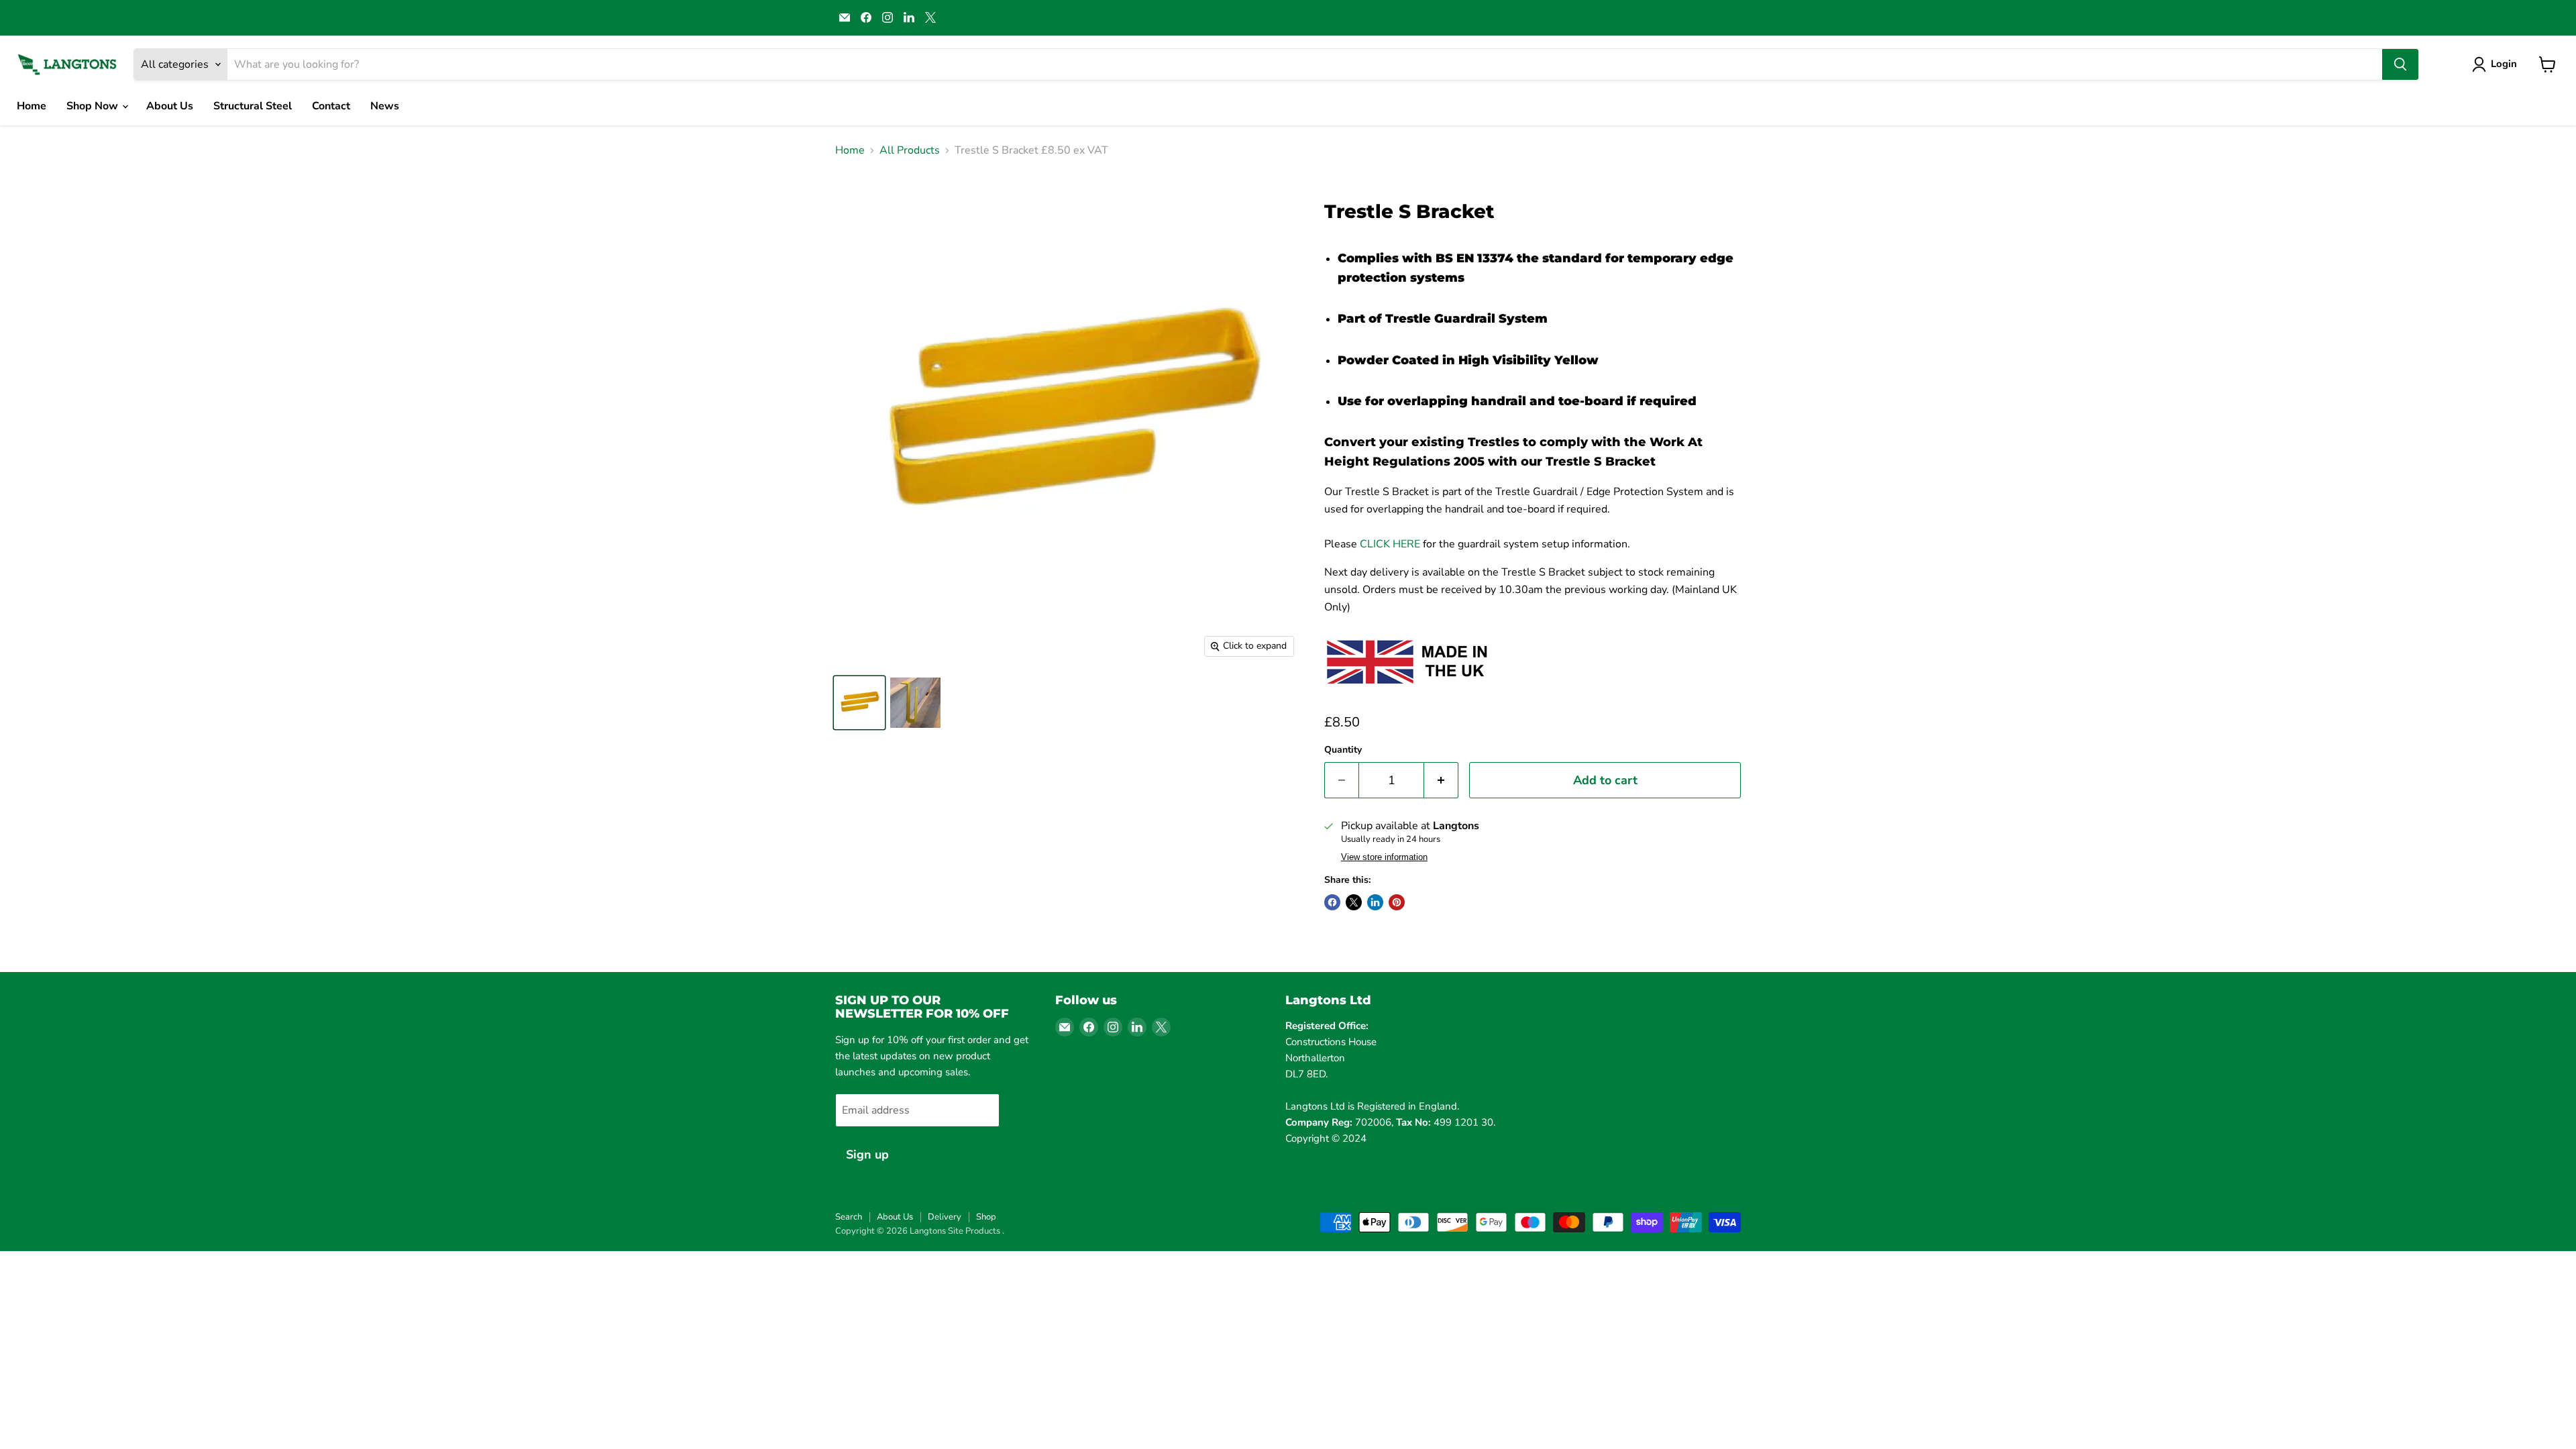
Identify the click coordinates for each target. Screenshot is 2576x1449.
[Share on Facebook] (1332, 902)
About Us (170, 106)
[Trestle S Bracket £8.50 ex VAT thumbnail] (859, 703)
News (385, 106)
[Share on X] (1354, 902)
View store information (1384, 857)
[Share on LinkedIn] (1375, 902)
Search (849, 1217)
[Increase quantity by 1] (1441, 781)
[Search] (2400, 64)
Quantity (1343, 750)
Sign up (867, 1155)
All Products (910, 150)
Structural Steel (253, 106)
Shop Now (94, 106)
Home (32, 106)
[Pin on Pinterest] (1397, 902)
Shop (986, 1217)
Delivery (945, 1217)
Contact (331, 106)
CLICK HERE (1390, 544)
